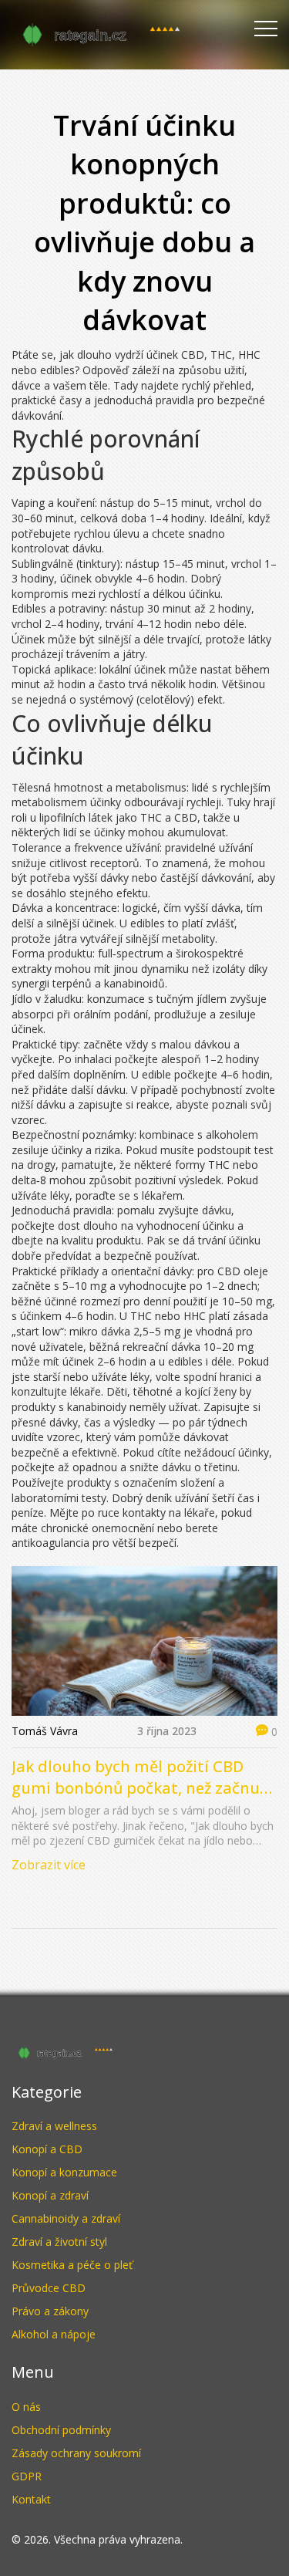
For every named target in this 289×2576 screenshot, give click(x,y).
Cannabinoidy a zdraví (66, 2218)
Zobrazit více (49, 1865)
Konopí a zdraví (50, 2195)
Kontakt (31, 2499)
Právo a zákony (50, 2311)
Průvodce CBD (49, 2288)
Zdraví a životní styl (59, 2242)
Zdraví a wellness (54, 2126)
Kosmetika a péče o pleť (72, 2265)
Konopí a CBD (47, 2149)
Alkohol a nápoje (54, 2334)
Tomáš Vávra (45, 1731)
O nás (26, 2407)
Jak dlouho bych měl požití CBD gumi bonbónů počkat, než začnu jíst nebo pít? (136, 1778)
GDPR (27, 2476)
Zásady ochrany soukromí (76, 2453)
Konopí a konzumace (64, 2172)
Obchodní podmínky (61, 2430)
